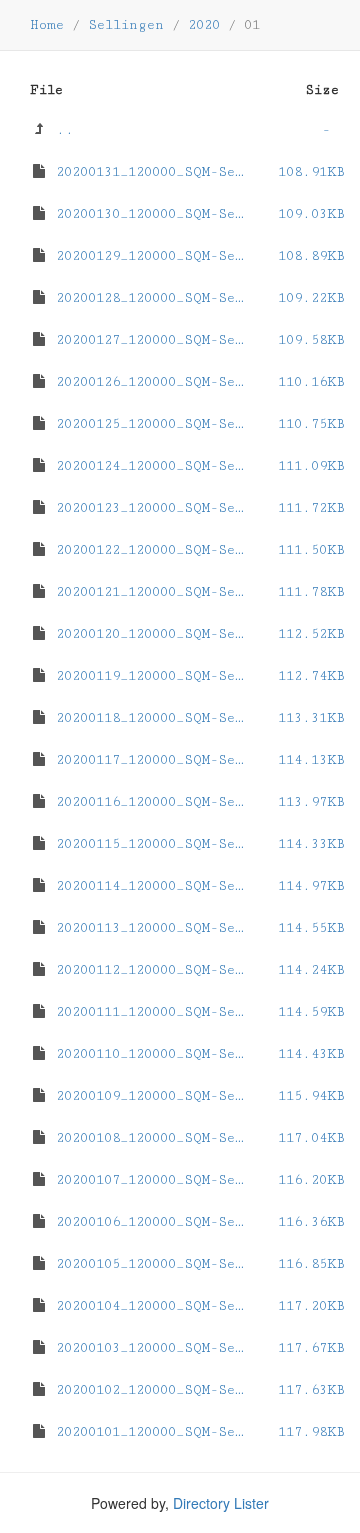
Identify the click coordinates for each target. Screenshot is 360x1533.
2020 (204, 25)
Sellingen (126, 25)
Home (47, 25)
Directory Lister (221, 1503)
